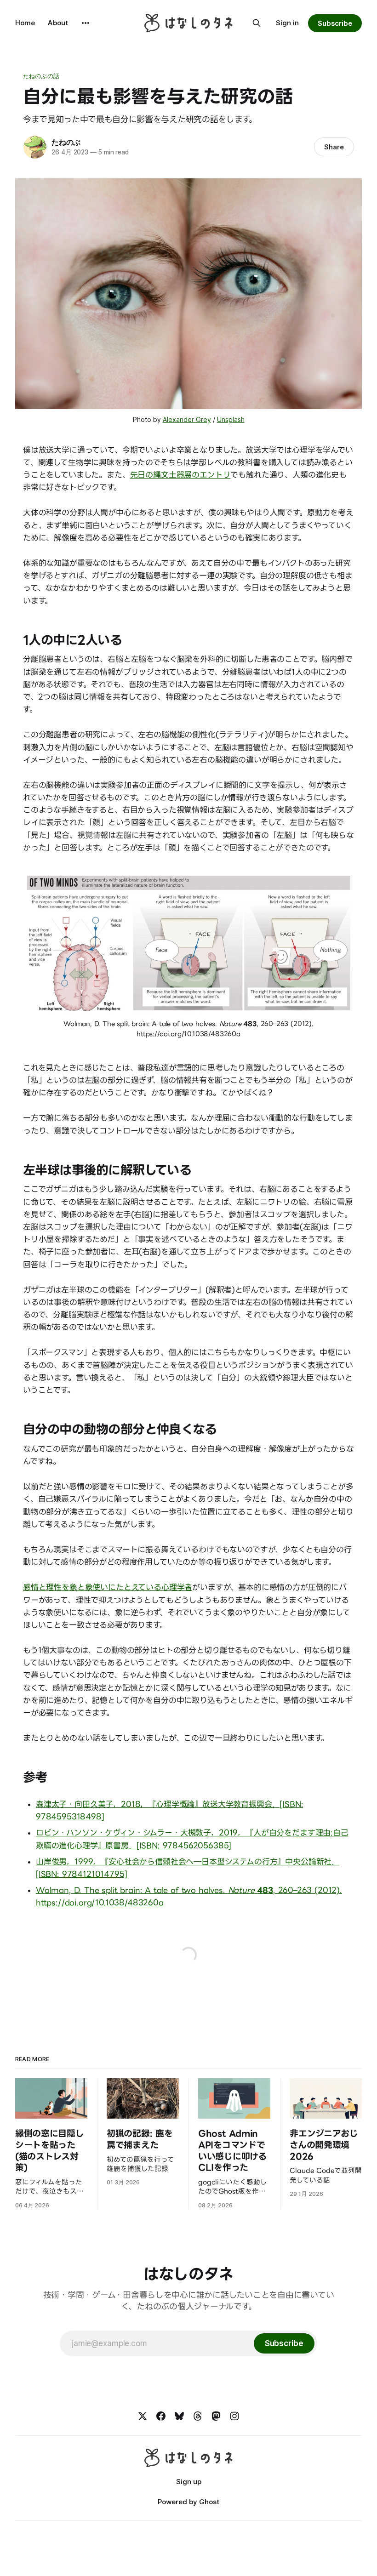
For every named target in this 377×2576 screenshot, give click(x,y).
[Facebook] (161, 2416)
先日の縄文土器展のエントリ (180, 475)
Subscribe (335, 23)
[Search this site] (257, 23)
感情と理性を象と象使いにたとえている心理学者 (108, 1587)
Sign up (189, 2482)
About (58, 23)
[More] (86, 23)
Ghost (209, 2502)
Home (25, 23)
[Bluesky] (179, 2416)
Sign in (287, 23)
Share (334, 147)
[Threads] (198, 2416)
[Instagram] (234, 2416)
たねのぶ (66, 142)
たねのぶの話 (41, 76)
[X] (143, 2416)
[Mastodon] (216, 2416)
